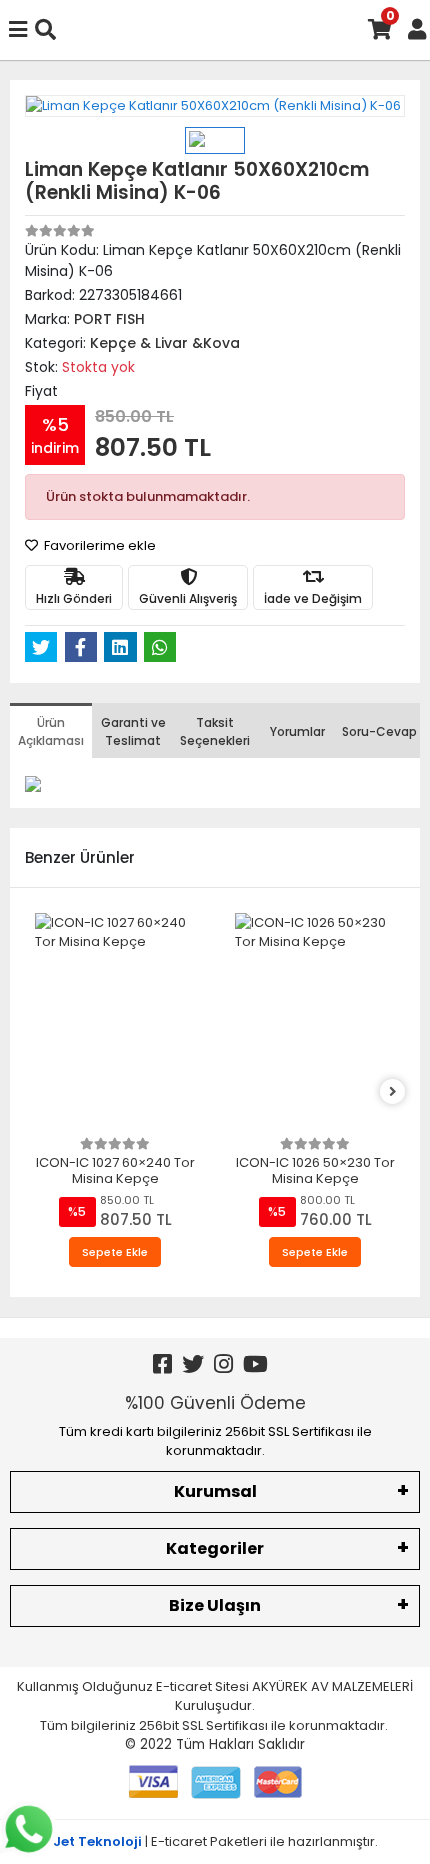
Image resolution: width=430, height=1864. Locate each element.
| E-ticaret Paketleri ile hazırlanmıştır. (215, 1841)
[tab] (51, 730)
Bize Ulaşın (215, 1605)
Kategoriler (215, 1548)
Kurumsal (215, 1491)
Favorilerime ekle (98, 545)
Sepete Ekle (115, 1252)
